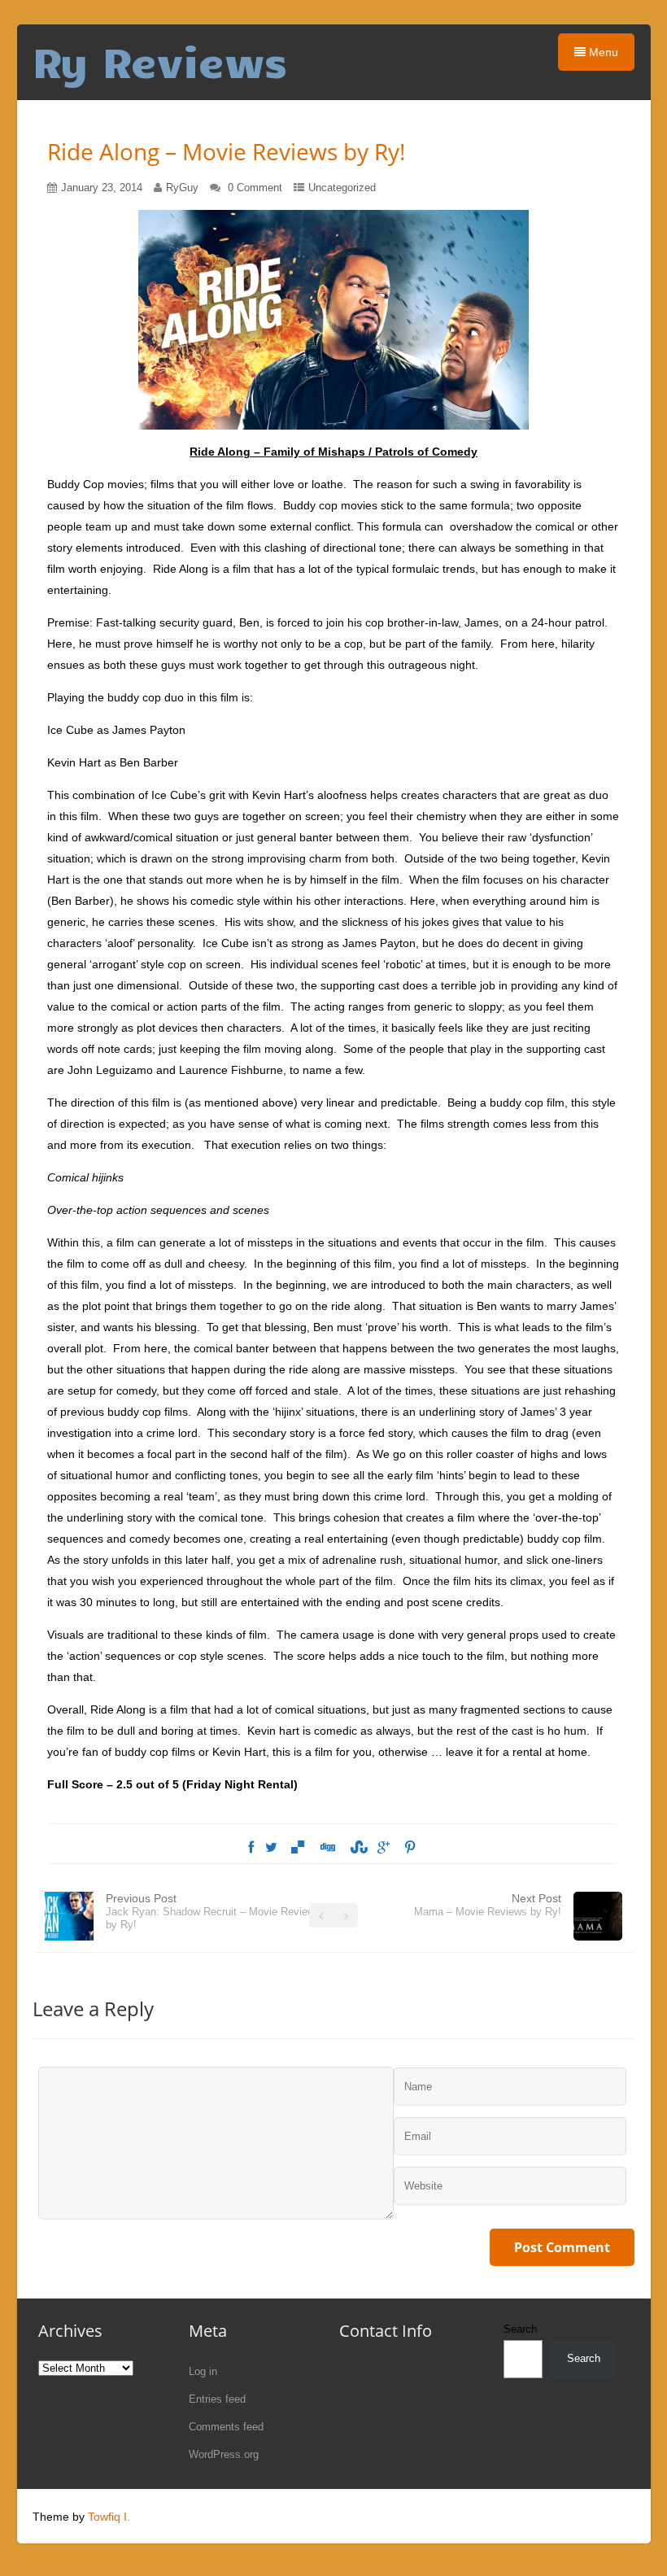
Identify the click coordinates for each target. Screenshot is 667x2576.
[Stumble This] (356, 1848)
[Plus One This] (384, 1848)
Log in (203, 2371)
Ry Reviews (160, 61)
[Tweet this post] (271, 1848)
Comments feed (226, 2427)
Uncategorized (342, 188)
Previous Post (213, 1911)
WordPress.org (224, 2454)
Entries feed (217, 2399)
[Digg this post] (327, 1848)
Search (520, 2329)
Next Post (488, 1905)
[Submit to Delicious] (298, 1848)
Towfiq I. (109, 2517)
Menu (602, 52)
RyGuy (182, 188)
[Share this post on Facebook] (251, 1848)
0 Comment (255, 188)
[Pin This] (410, 1848)
